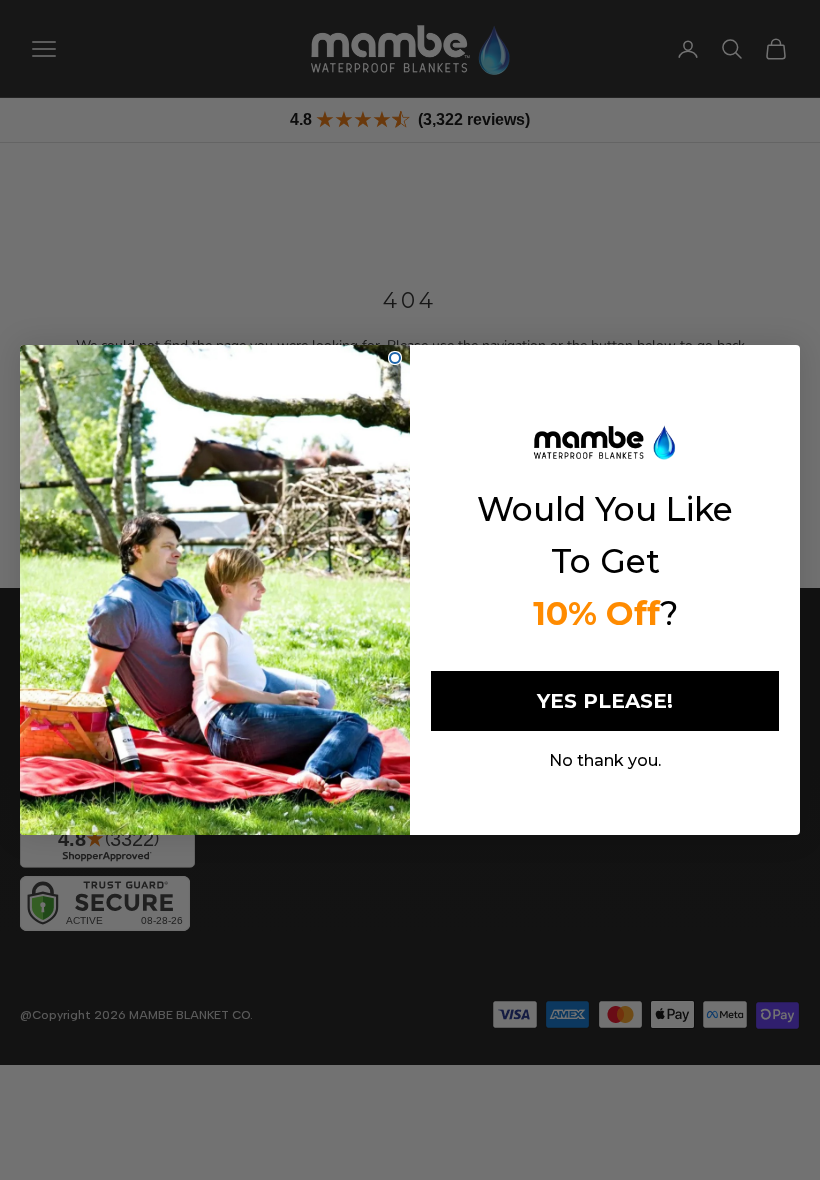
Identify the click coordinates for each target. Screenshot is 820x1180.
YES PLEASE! (605, 701)
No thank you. (605, 760)
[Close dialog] (395, 358)
